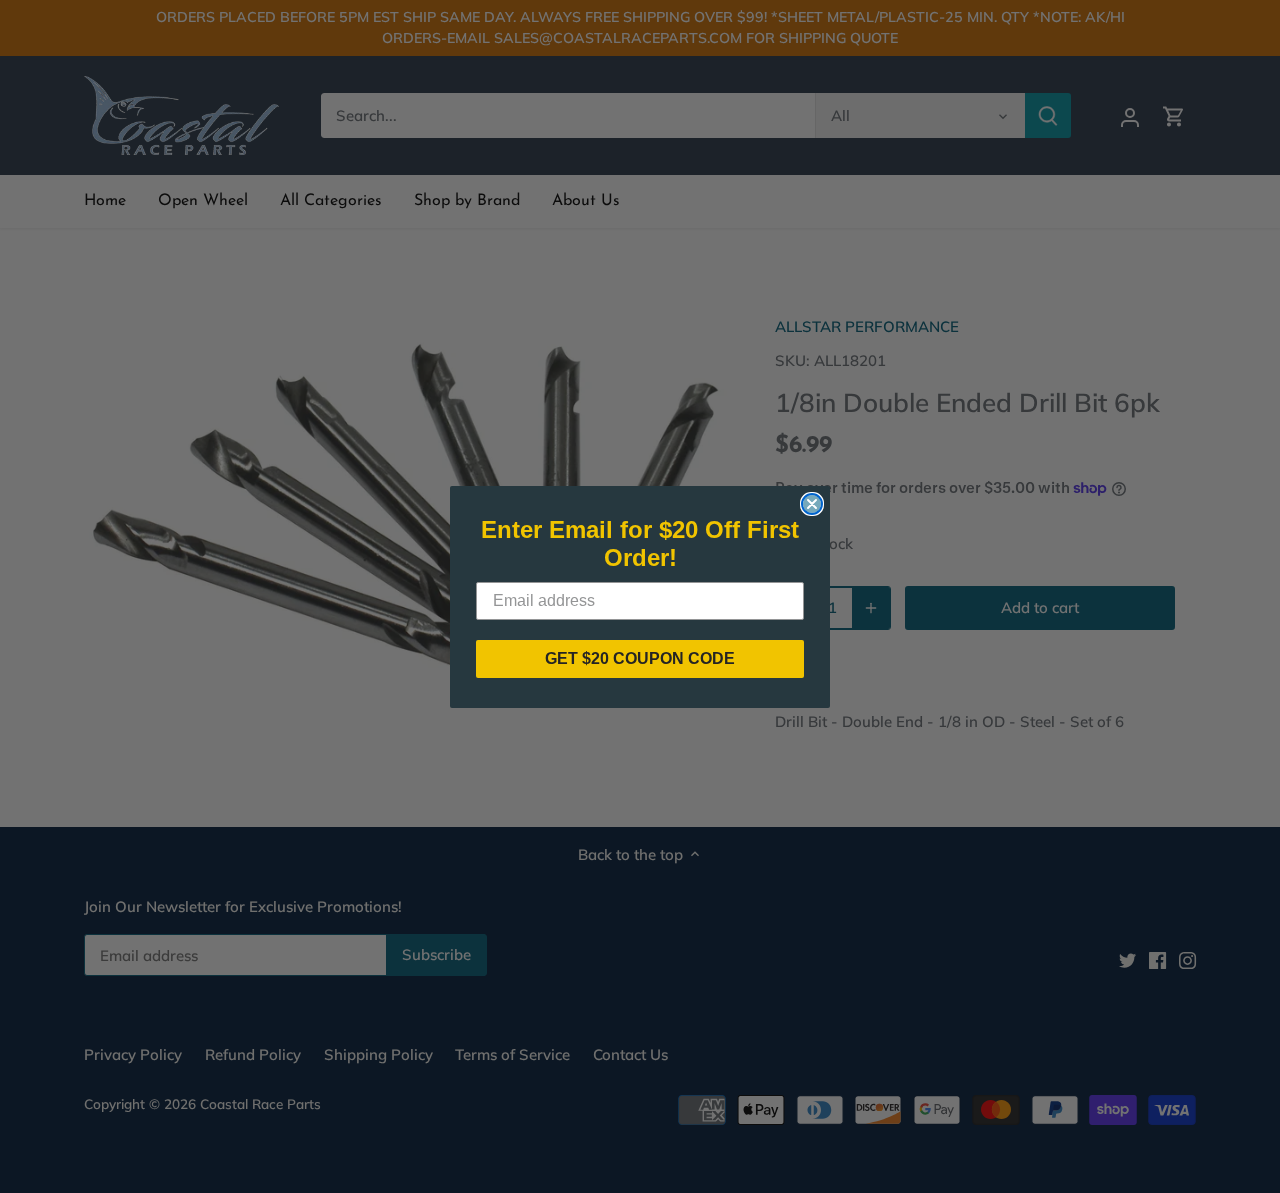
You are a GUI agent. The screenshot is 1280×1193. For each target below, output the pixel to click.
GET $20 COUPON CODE (640, 658)
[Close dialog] (812, 504)
